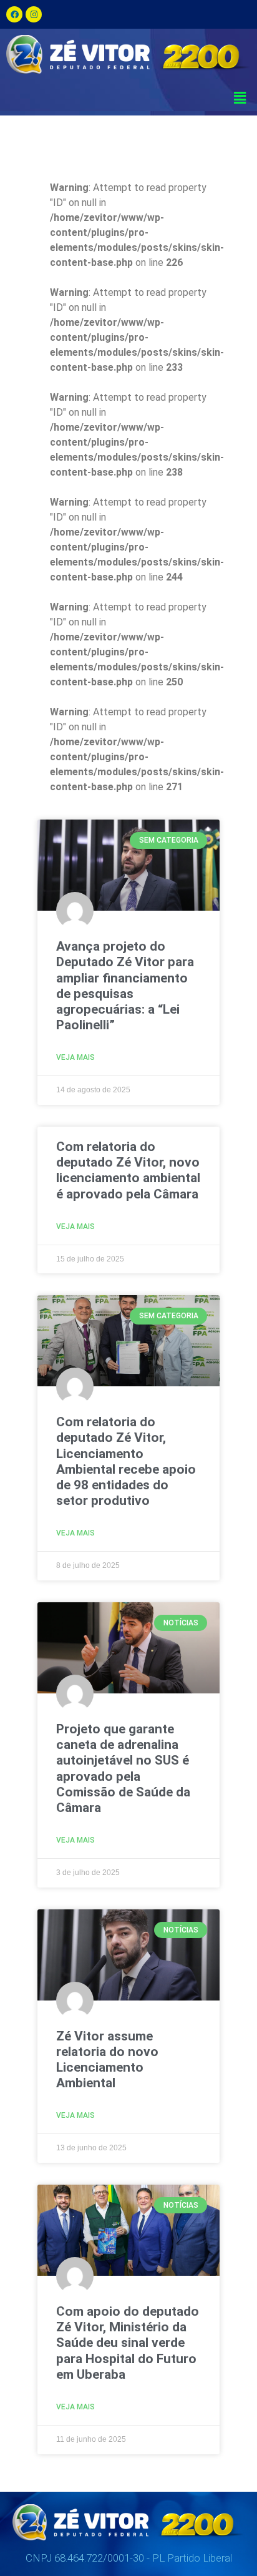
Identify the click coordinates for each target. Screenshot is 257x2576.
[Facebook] (14, 14)
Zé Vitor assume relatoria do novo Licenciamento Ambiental (107, 2060)
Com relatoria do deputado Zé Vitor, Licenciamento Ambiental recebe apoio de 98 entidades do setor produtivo (126, 1461)
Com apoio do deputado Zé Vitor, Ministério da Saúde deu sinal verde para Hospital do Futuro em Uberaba (128, 2343)
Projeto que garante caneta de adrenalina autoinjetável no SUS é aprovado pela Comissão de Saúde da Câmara (123, 1768)
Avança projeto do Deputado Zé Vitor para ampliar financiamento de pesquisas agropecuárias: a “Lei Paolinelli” (125, 986)
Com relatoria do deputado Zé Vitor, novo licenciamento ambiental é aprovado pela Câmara (128, 1170)
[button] (240, 98)
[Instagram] (34, 14)
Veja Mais (75, 1057)
